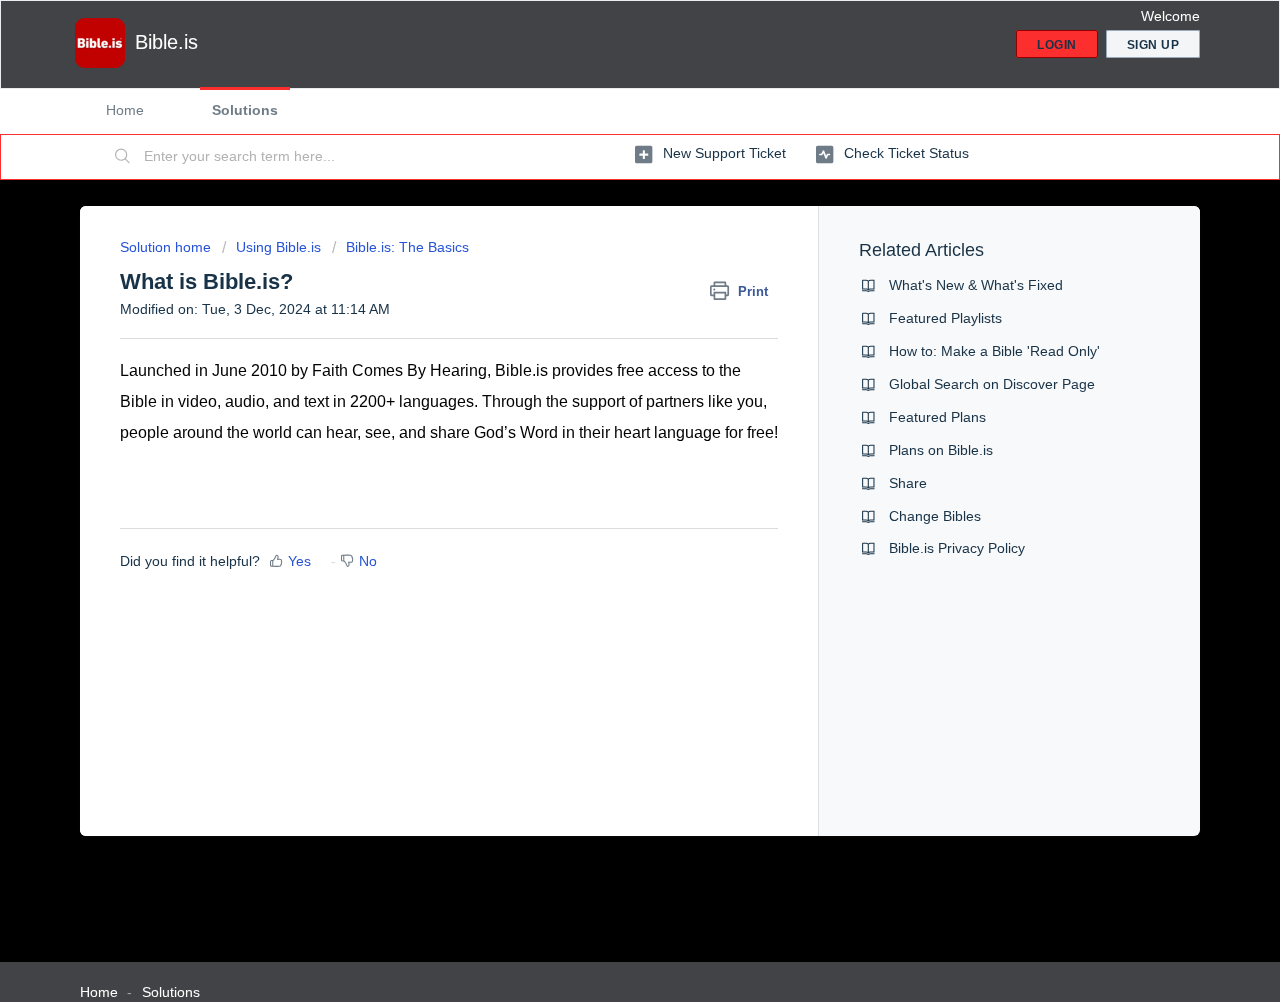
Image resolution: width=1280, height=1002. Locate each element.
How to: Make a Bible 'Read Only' (994, 351)
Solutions (245, 110)
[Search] (123, 157)
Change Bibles (935, 516)
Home (125, 110)
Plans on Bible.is (941, 450)
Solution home (167, 247)
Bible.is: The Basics (407, 247)
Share (908, 483)
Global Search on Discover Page (992, 384)
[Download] (603, 236)
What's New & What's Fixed (976, 285)
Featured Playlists (945, 318)
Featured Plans (937, 417)
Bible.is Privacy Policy (957, 548)
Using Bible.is (278, 247)
